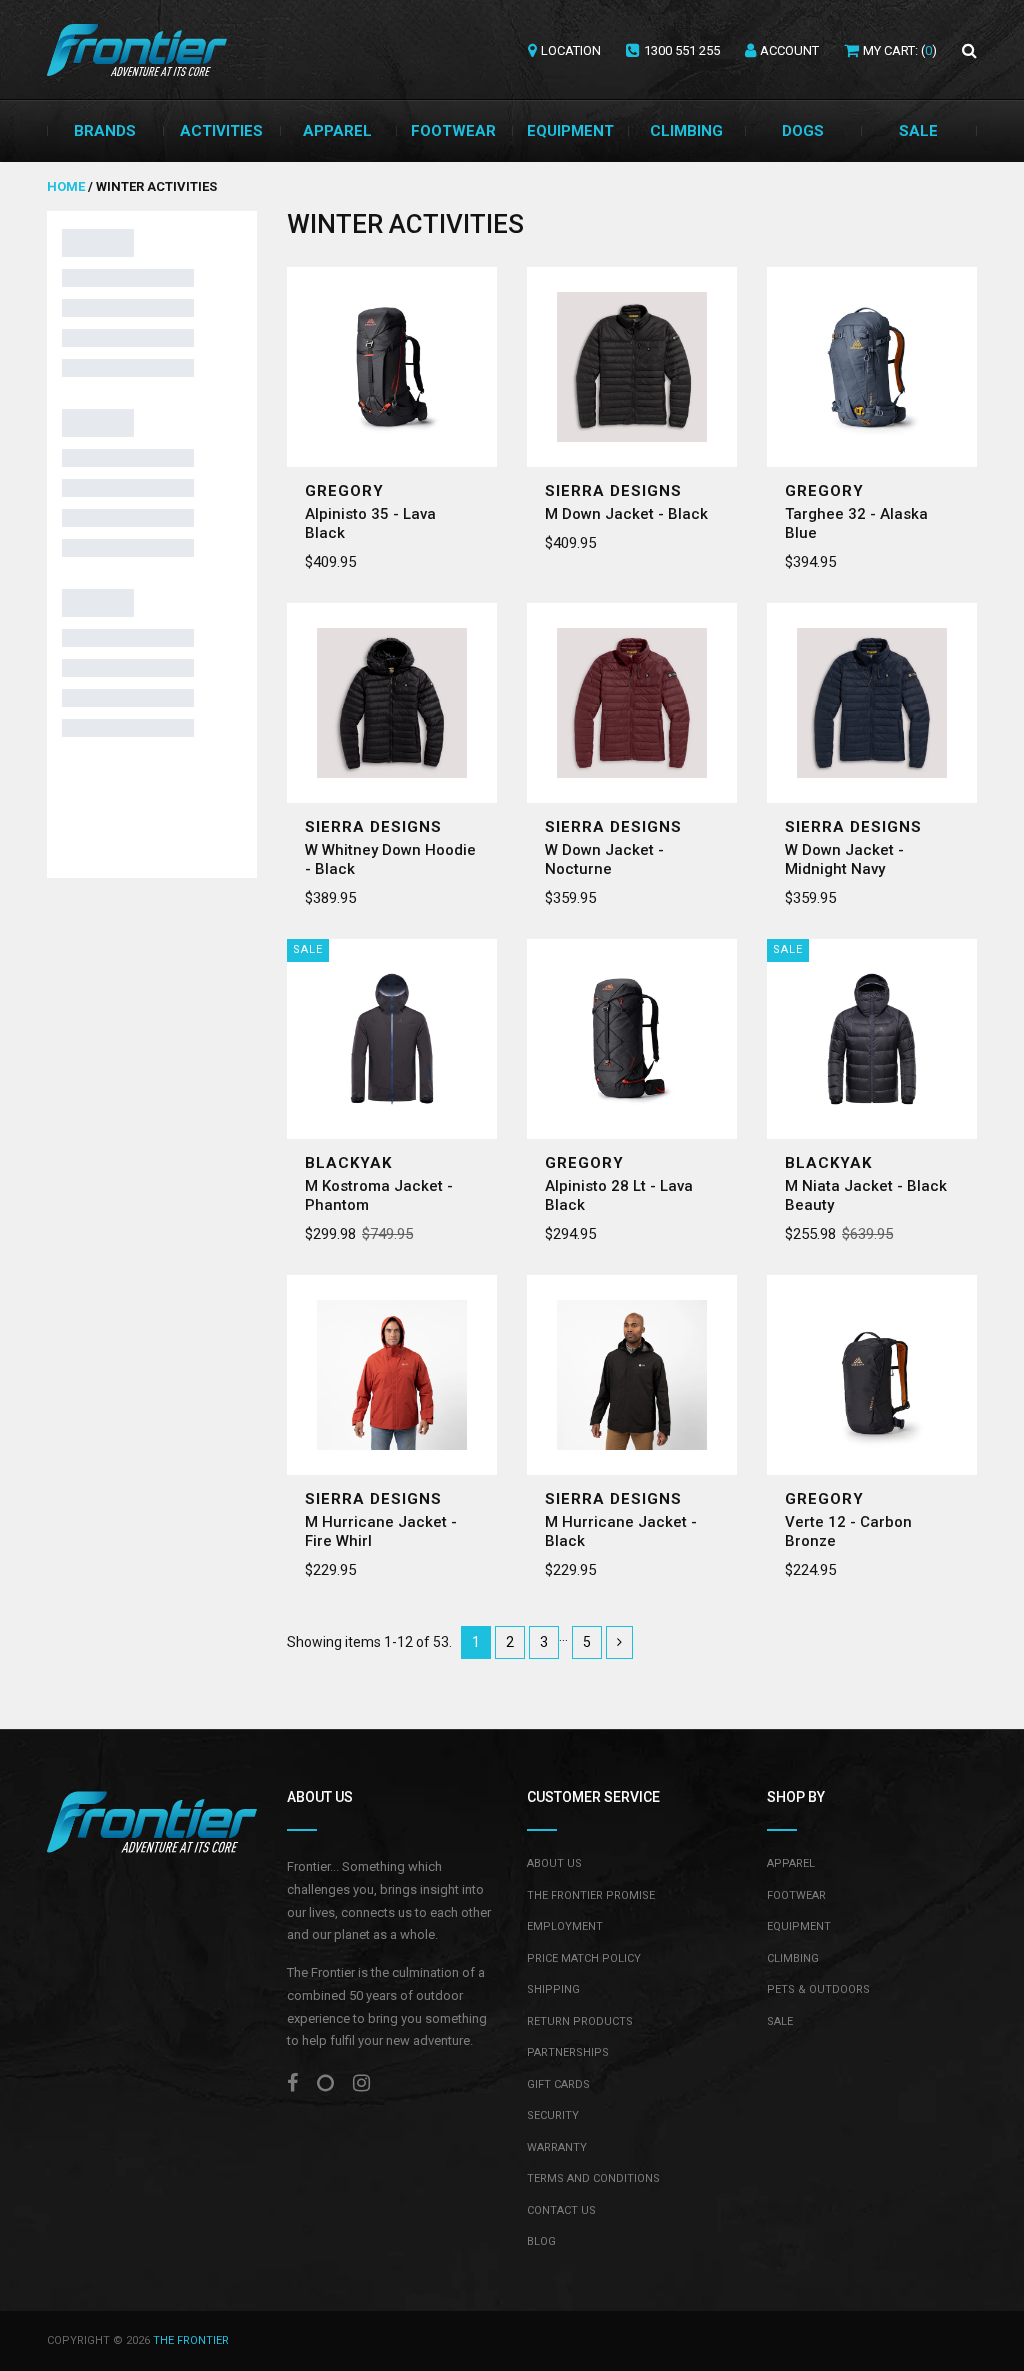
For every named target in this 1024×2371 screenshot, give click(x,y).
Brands (105, 131)
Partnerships (568, 2052)
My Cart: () (900, 50)
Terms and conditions (593, 2178)
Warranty (557, 2147)
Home (67, 186)
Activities (221, 131)
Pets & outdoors (818, 1989)
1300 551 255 (682, 50)
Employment (565, 1926)
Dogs (803, 131)
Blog (541, 2241)
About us (554, 1863)
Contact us (561, 2210)
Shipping (553, 1989)
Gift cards (558, 2084)
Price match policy (584, 1958)
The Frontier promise (591, 1895)
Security (553, 2115)
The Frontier (191, 2340)
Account (789, 50)
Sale (918, 131)
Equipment (570, 131)
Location (571, 50)
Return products (580, 2021)
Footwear (453, 131)
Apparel (337, 131)
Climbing (686, 131)
